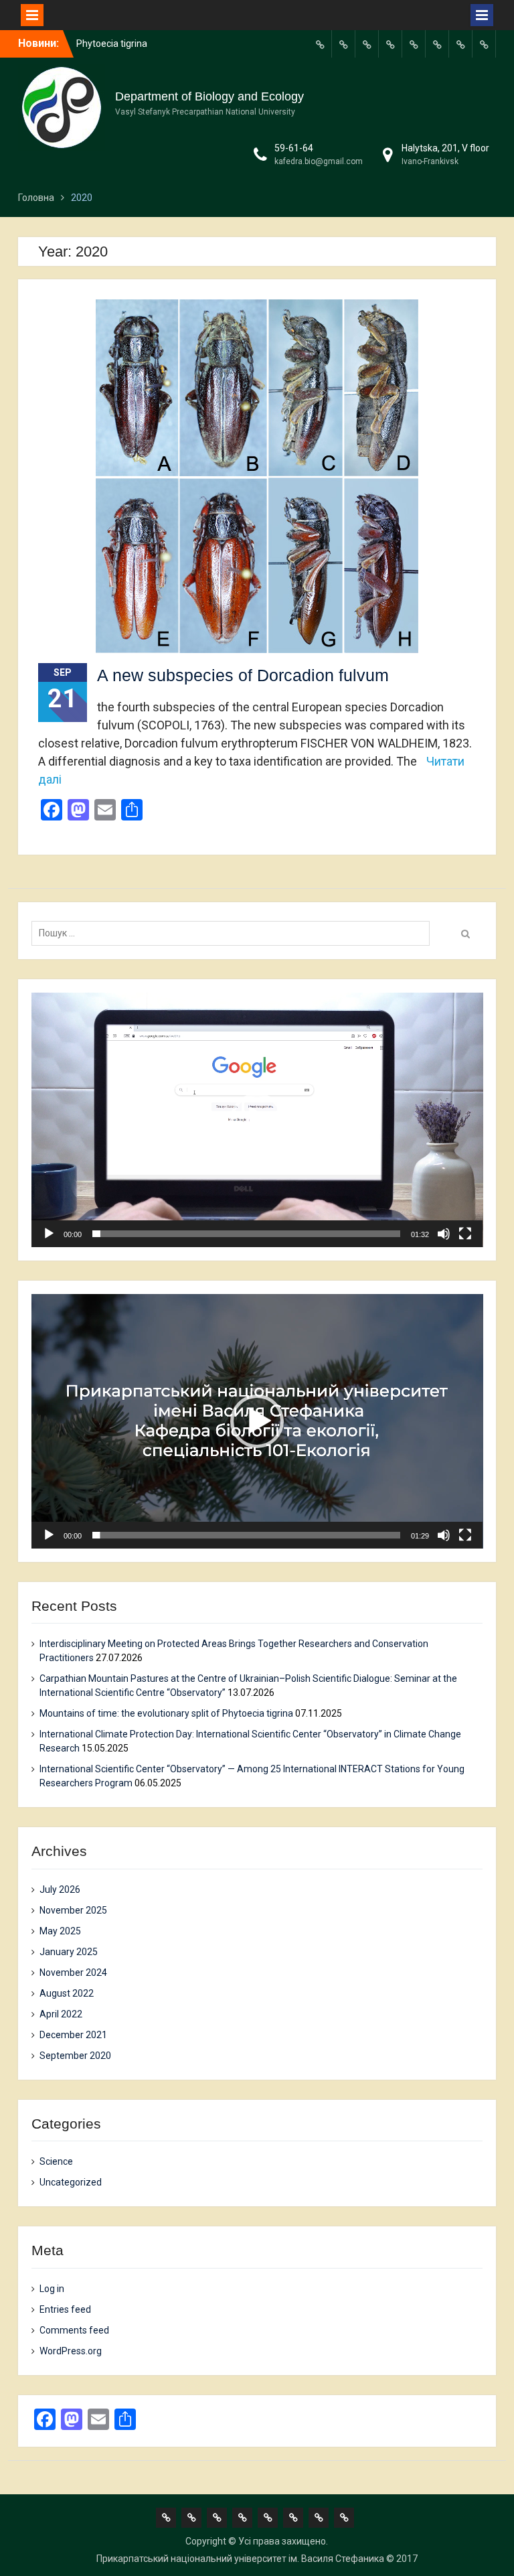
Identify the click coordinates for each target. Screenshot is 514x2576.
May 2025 (60, 1931)
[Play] (49, 1234)
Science (56, 2161)
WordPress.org (71, 2351)
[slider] (247, 1234)
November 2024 (73, 1973)
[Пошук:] (234, 933)
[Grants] (437, 44)
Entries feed (65, 2309)
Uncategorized (71, 2182)
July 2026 (60, 1889)
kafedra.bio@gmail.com (319, 161)
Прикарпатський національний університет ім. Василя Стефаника (240, 2559)
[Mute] (444, 1234)
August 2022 (67, 1993)
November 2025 (73, 1910)
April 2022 (61, 2014)
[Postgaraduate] (390, 44)
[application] (257, 1120)
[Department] (343, 44)
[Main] (320, 44)
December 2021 (73, 2035)
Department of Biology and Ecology (209, 96)
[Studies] (414, 44)
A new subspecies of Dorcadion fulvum (243, 675)
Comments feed (74, 2330)
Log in (52, 2289)
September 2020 (75, 2056)
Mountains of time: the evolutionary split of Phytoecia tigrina (166, 1713)
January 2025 (69, 1952)
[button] (257, 1120)
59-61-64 (294, 148)
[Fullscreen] (465, 1234)
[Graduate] (367, 44)
